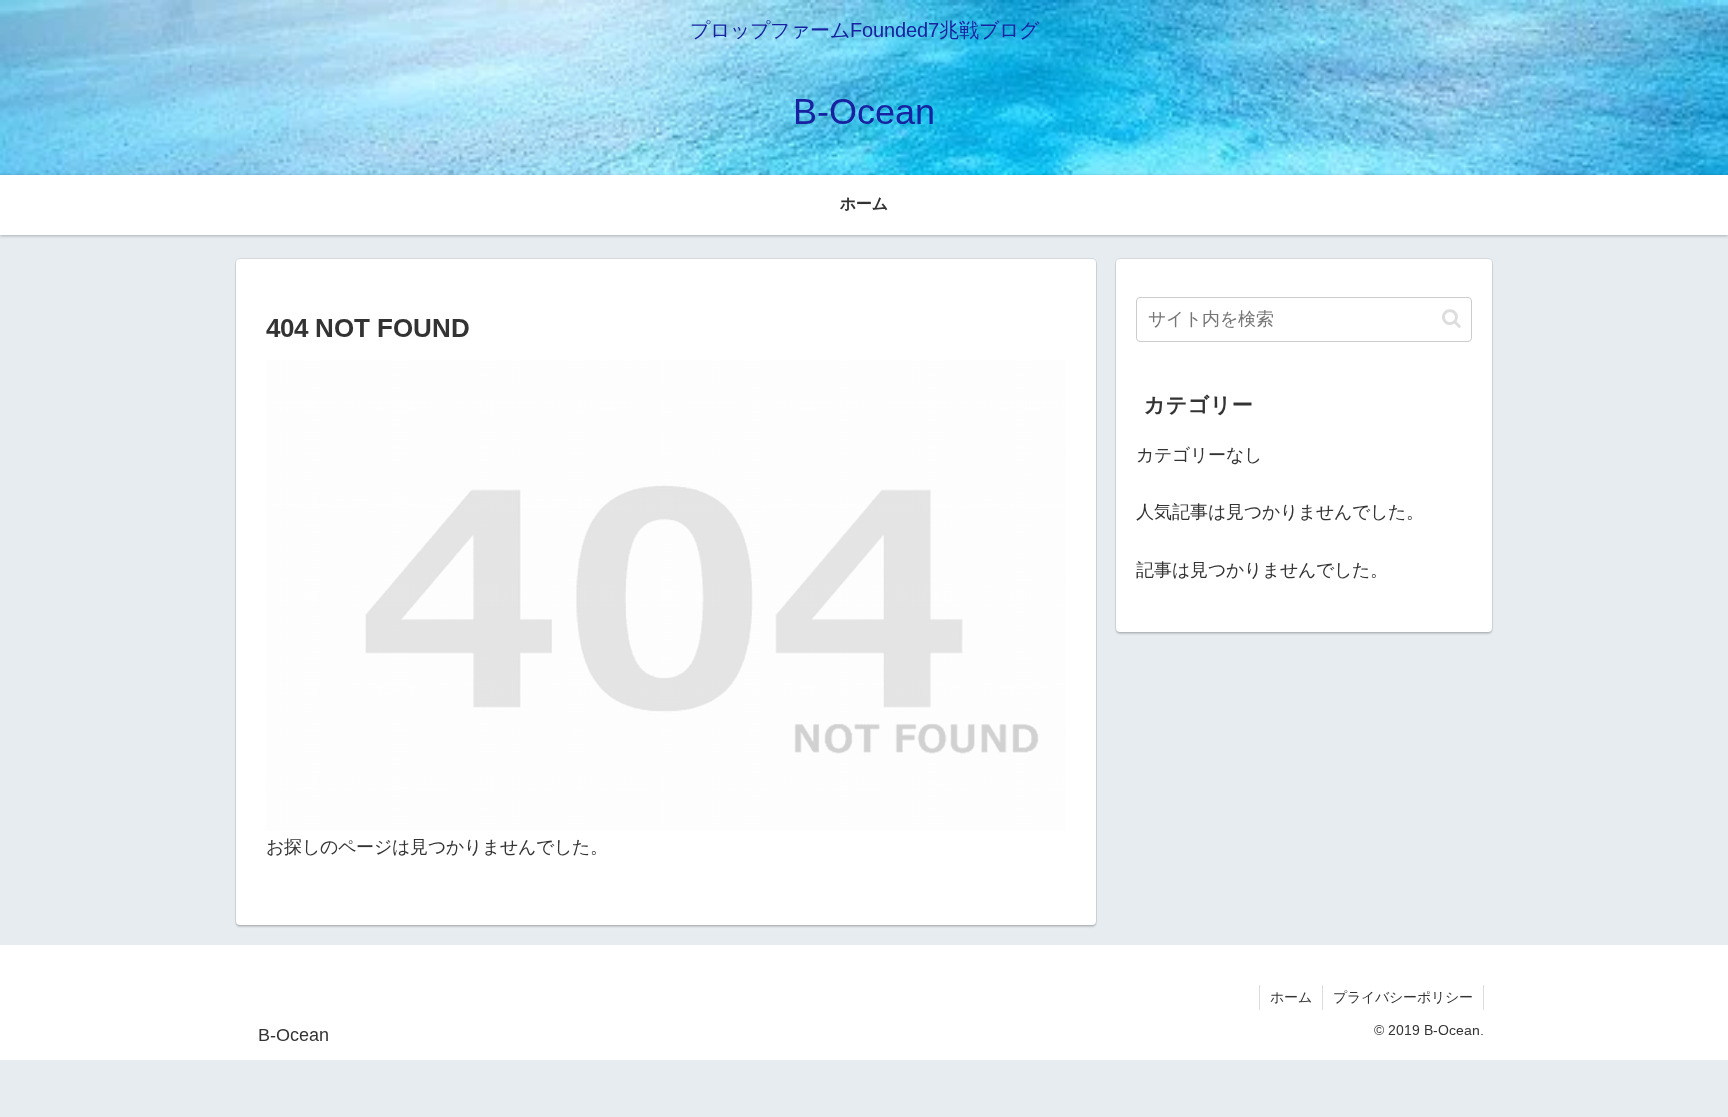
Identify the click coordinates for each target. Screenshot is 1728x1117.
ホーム (1291, 997)
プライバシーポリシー (1403, 997)
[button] (1451, 318)
